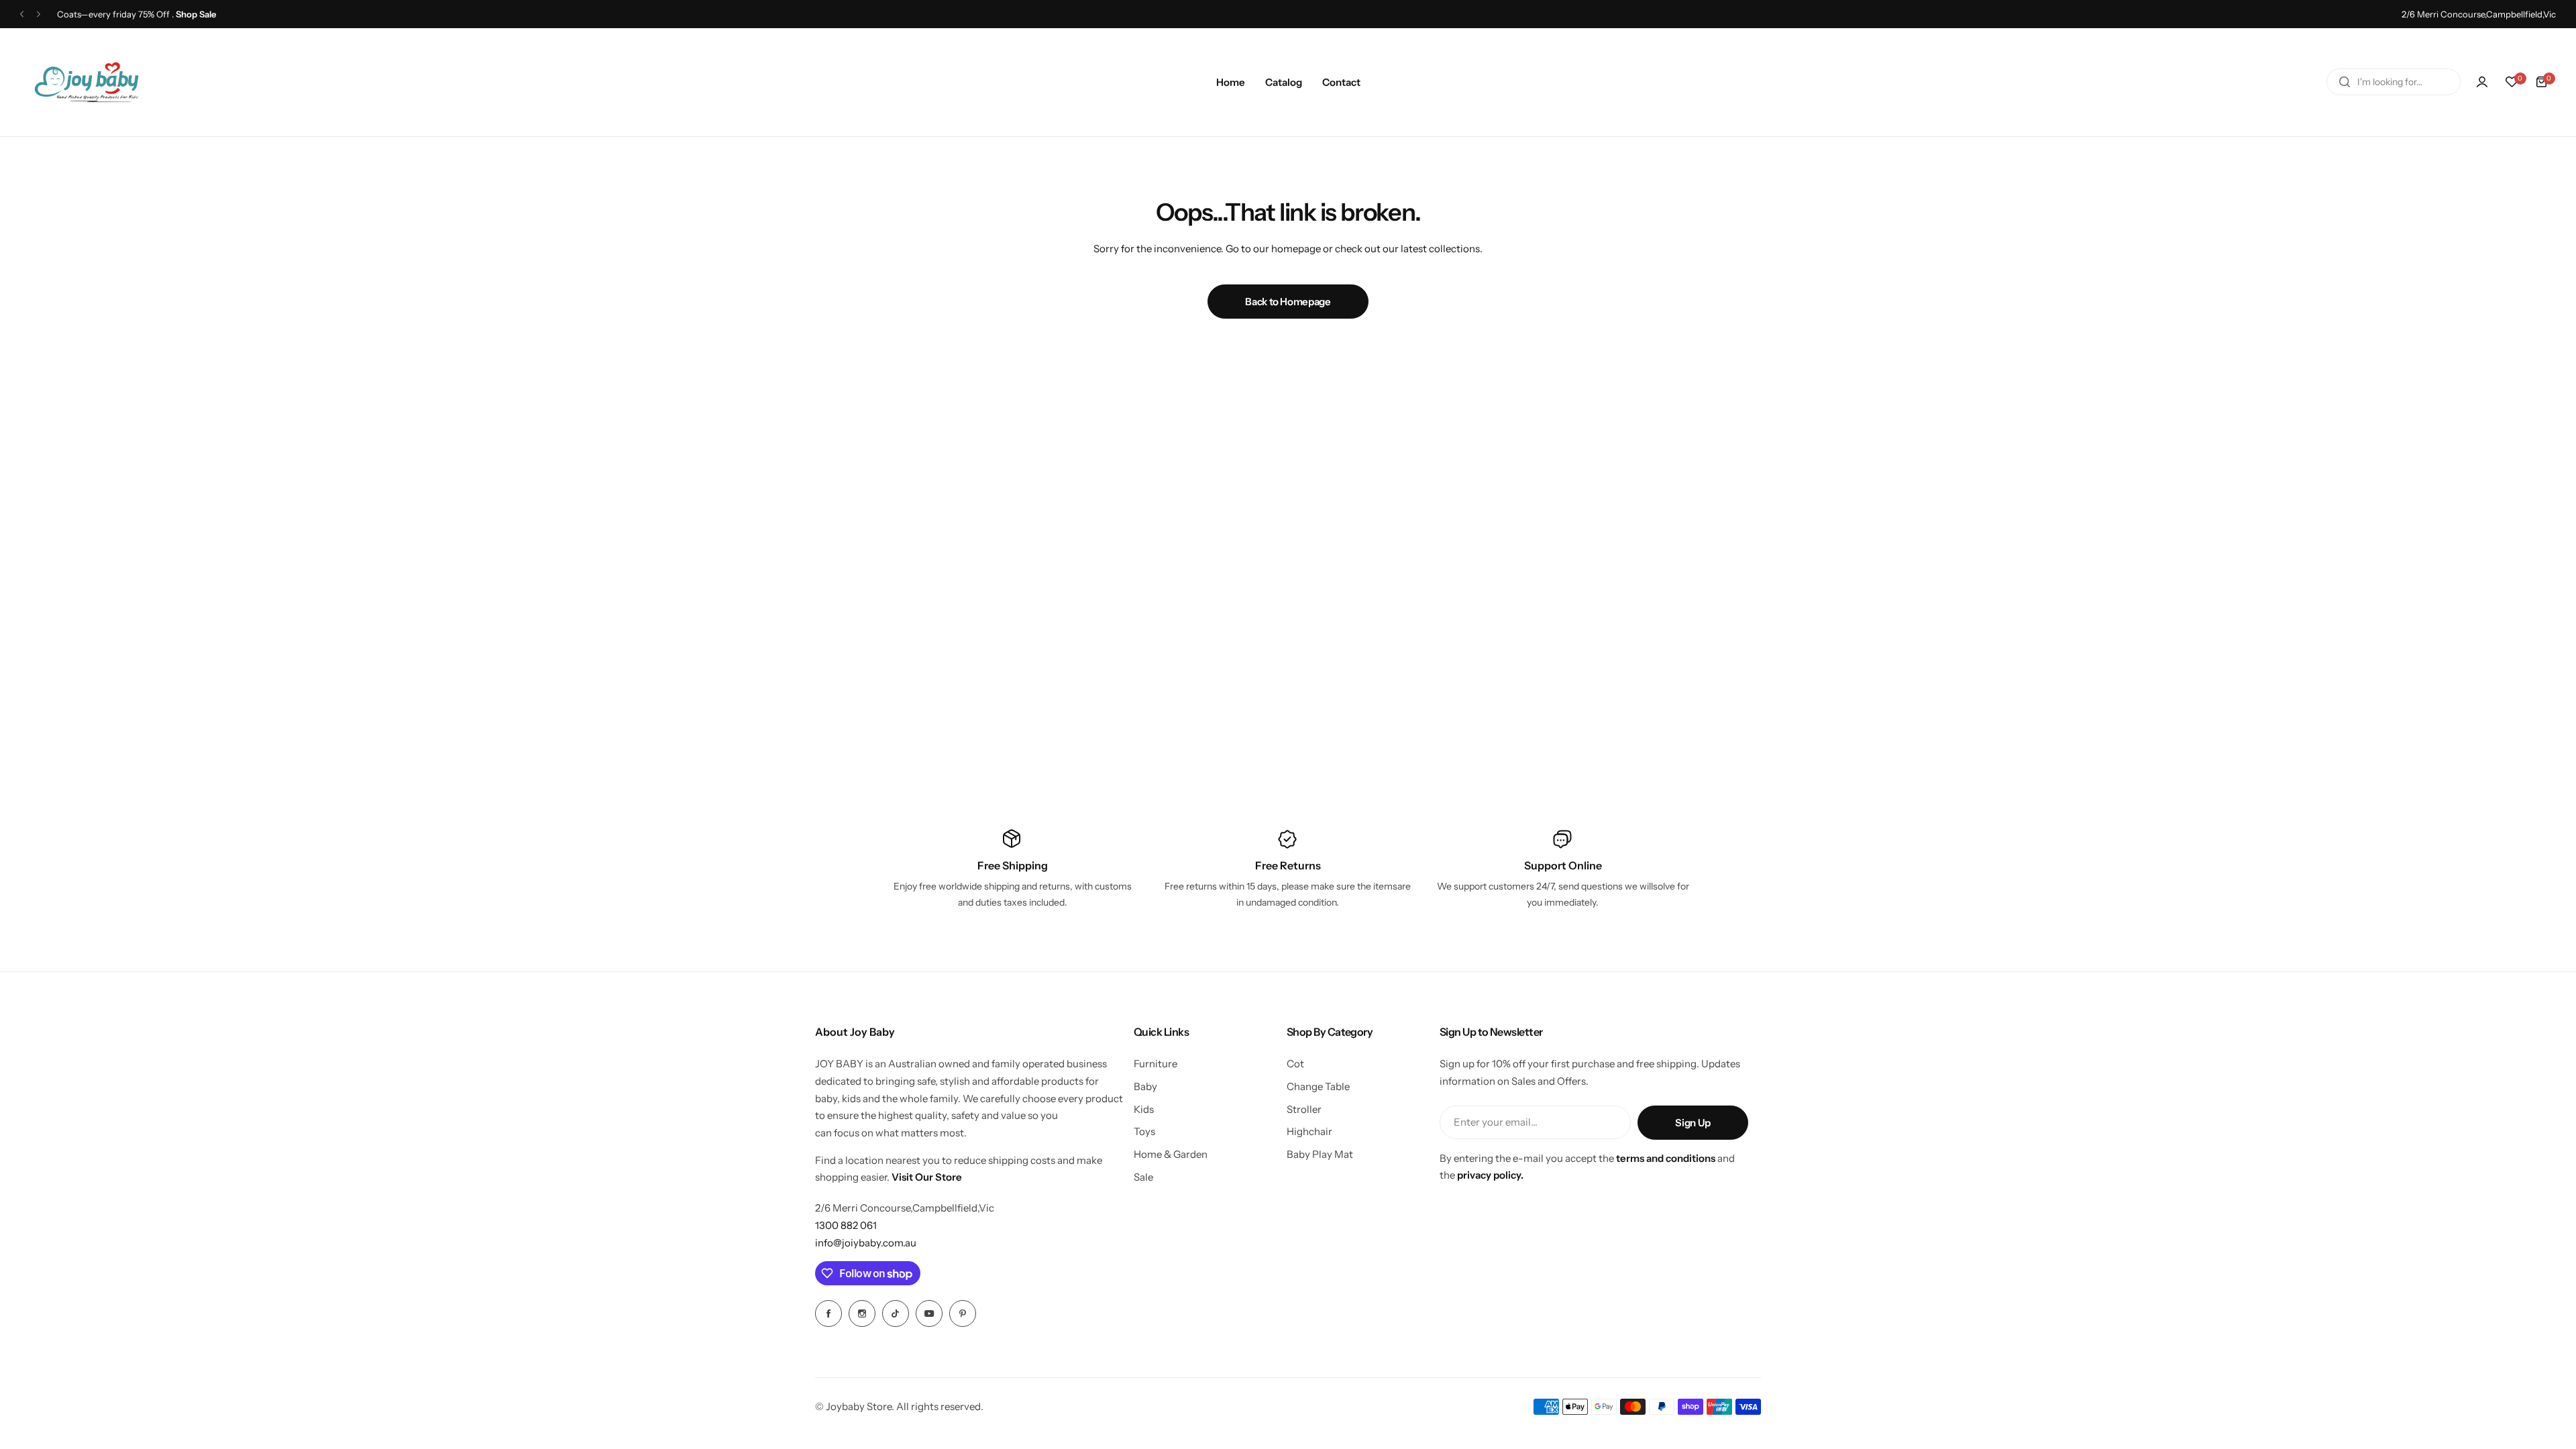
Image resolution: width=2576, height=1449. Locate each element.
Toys (1144, 1131)
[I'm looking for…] (2345, 82)
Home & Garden (1171, 1154)
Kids (1144, 1109)
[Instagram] (862, 1313)
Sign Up (1693, 1123)
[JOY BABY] (87, 82)
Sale (1143, 1177)
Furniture (1156, 1064)
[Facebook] (828, 1313)
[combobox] (2394, 82)
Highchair (1309, 1131)
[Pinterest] (963, 1313)
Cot (1295, 1064)
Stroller (1304, 1109)
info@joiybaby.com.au (866, 1243)
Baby (1145, 1086)
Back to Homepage (1288, 302)
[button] (22, 14)
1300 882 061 (846, 1225)
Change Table (1318, 1086)
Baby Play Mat (1320, 1154)
